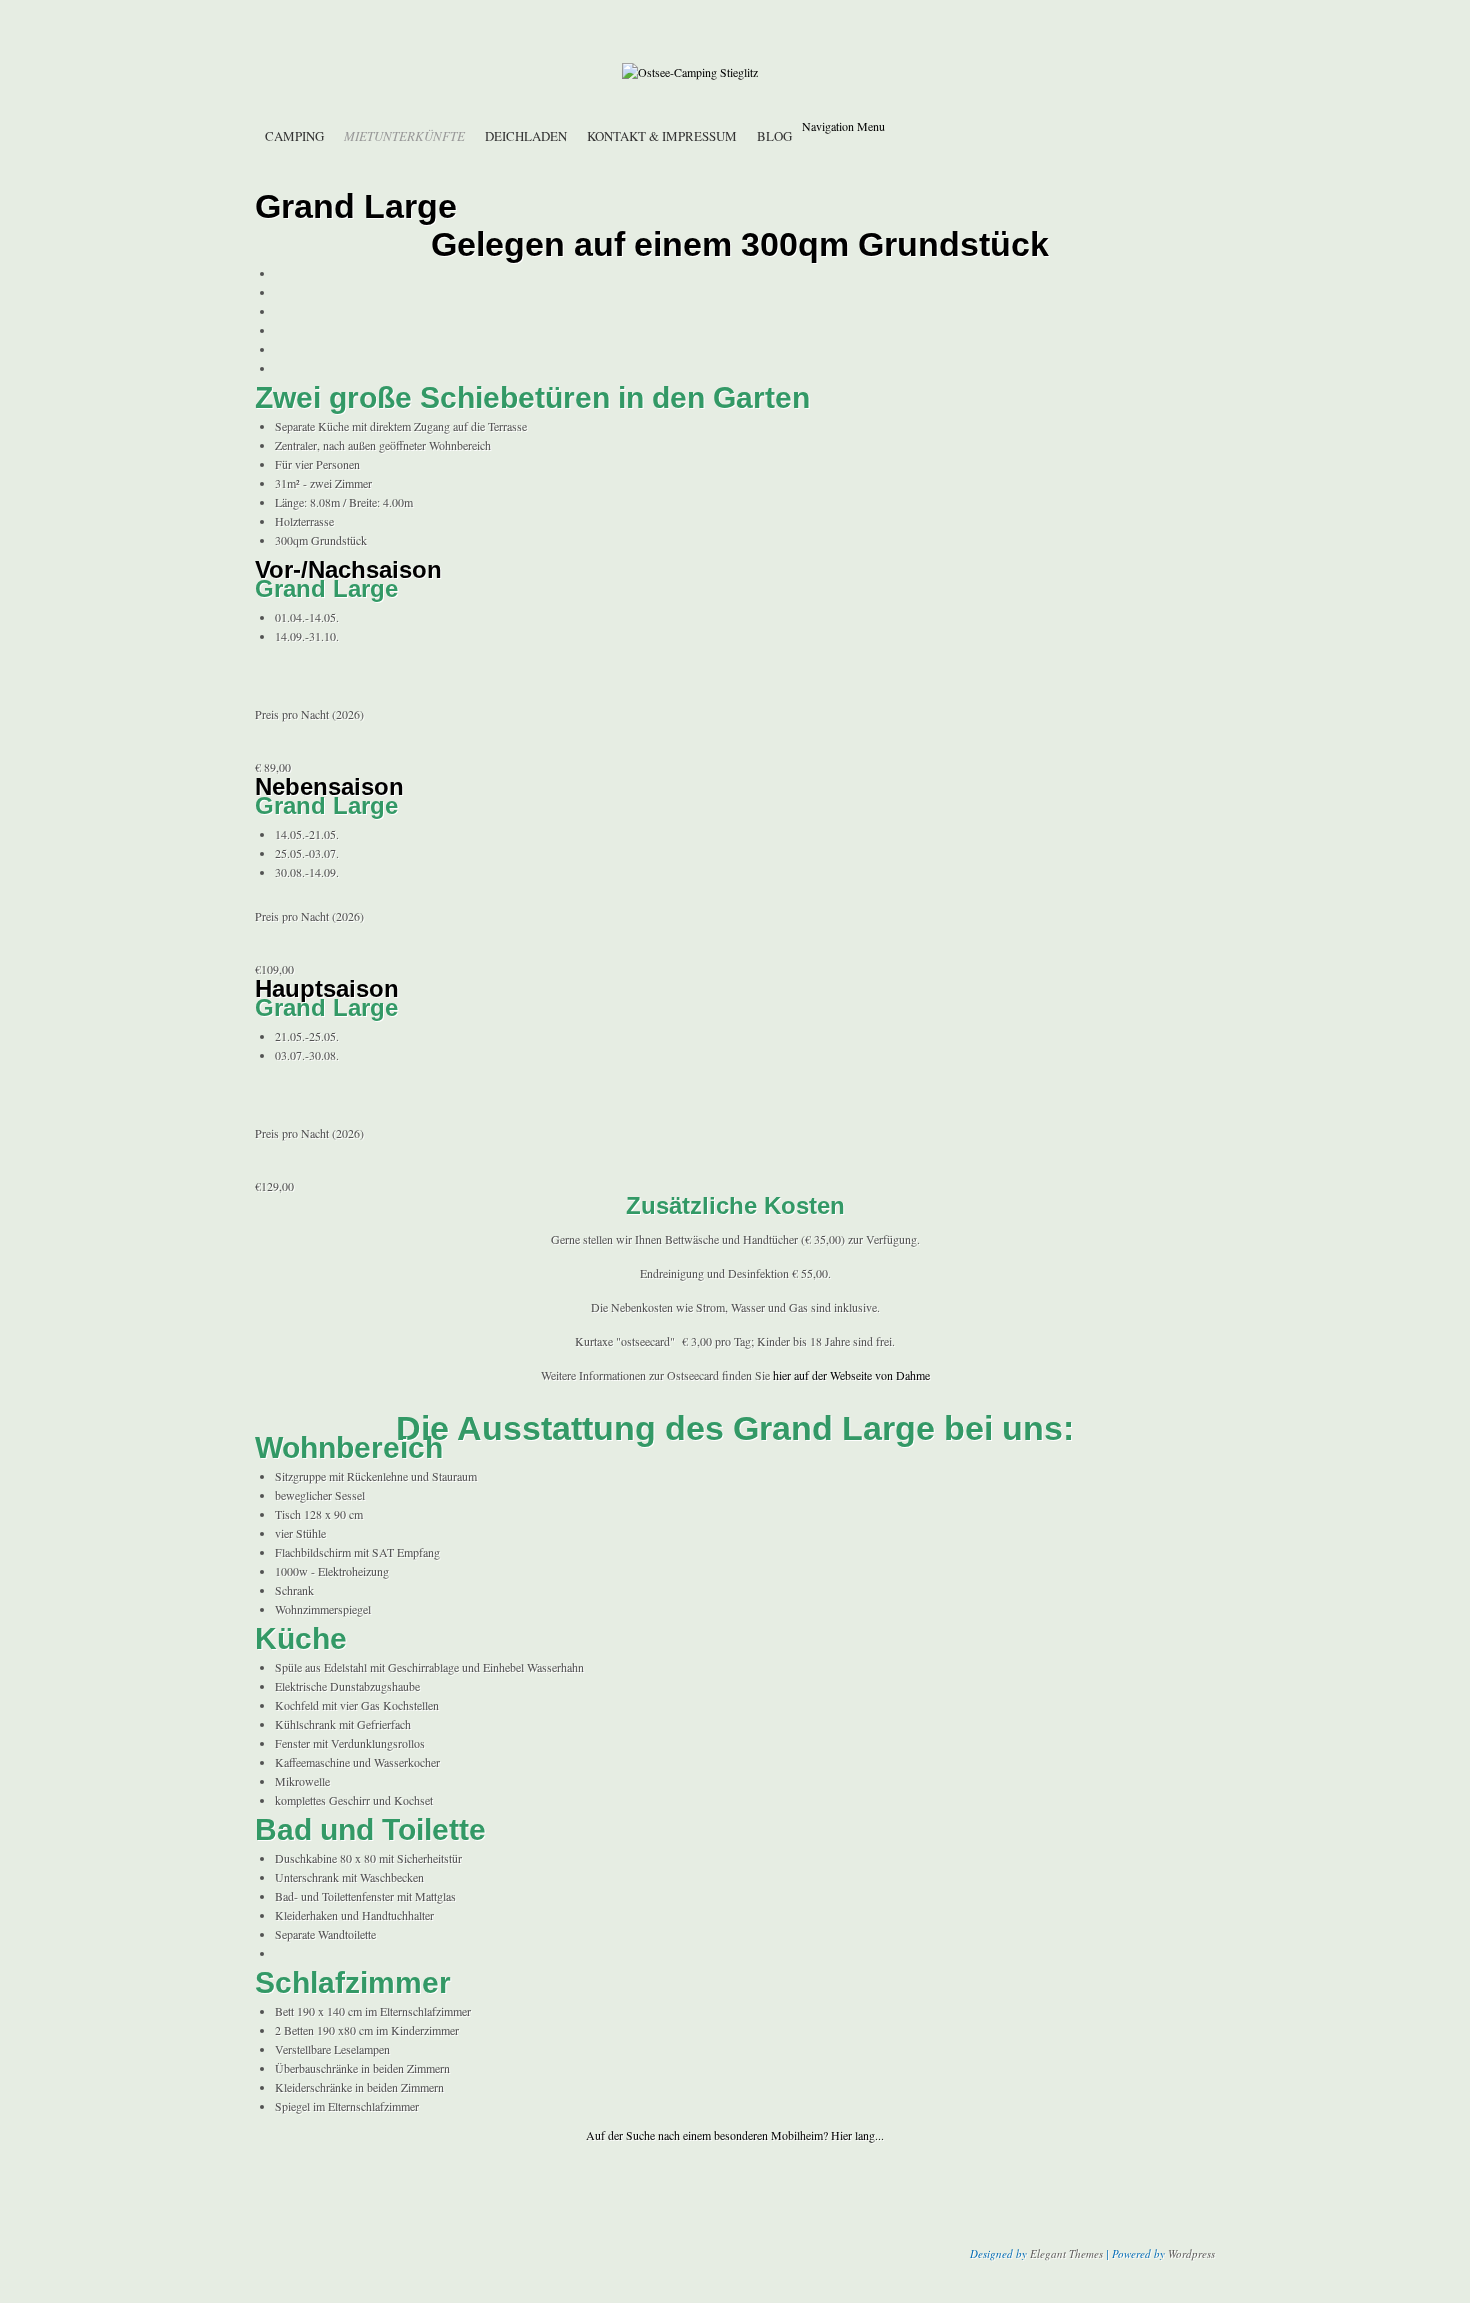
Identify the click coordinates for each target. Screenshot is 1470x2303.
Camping (294, 136)
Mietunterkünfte (404, 136)
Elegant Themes (1066, 2253)
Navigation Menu (843, 126)
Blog (774, 136)
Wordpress (1191, 2253)
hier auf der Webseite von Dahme (851, 1375)
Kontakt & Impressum (662, 136)
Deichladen (526, 136)
